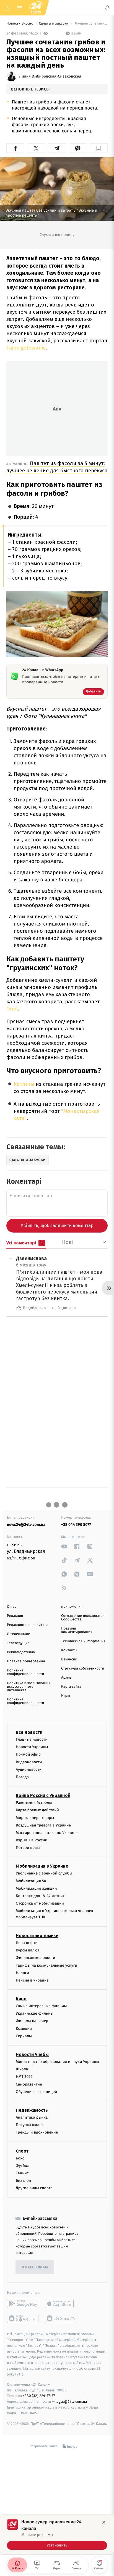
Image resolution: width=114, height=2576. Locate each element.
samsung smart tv (61, 2319)
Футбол (23, 2166)
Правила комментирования (77, 1630)
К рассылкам (35, 2267)
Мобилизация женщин (36, 1888)
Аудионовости (29, 1770)
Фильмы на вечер (32, 2021)
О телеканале (18, 1634)
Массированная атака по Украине (47, 1833)
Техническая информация (83, 1641)
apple (61, 2304)
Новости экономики (37, 1936)
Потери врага (28, 1848)
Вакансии (69, 1659)
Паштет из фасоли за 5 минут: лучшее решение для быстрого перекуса (57, 467)
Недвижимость (32, 2110)
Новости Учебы (32, 2054)
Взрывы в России (32, 1840)
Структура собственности (83, 1669)
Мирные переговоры (35, 1818)
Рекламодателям (21, 1652)
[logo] (36, 8)
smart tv (23, 2319)
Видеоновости (29, 1762)
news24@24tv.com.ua (26, 1525)
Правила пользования (26, 1661)
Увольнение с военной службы (44, 1874)
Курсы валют (28, 1950)
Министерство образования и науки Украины (57, 2062)
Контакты (69, 1650)
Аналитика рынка (32, 2117)
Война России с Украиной (43, 1796)
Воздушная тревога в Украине (43, 1825)
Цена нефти (27, 1943)
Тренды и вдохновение (37, 2133)
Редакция (15, 1616)
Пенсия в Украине (32, 1980)
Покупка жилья (30, 2125)
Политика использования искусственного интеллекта (29, 1687)
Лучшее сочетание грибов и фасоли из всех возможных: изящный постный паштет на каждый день (91, 24)
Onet (12, 1009)
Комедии (24, 2029)
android (23, 2304)
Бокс (20, 2158)
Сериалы (24, 2036)
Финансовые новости (35, 1958)
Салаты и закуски (54, 24)
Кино (21, 1999)
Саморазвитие (29, 2084)
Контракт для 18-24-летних (40, 1896)
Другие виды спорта (34, 2188)
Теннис (22, 2173)
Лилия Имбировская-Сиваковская (50, 76)
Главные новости (32, 1739)
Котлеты (24, 1084)
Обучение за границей (36, 2092)
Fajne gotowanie (26, 348)
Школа (22, 2069)
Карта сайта (71, 1687)
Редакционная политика (28, 1625)
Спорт (22, 2151)
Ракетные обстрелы (34, 1803)
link (64, 1546)
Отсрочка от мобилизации (40, 1904)
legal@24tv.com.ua (71, 2402)
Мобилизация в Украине (42, 1866)
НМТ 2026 (24, 2077)
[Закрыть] (104, 2522)
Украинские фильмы (35, 2014)
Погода (22, 1777)
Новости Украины (32, 1747)
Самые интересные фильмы (41, 2006)
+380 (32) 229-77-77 (39, 2396)
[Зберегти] (99, 148)
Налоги (22, 1973)
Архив (66, 1678)
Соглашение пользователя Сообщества (84, 1618)
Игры (66, 1696)
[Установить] (57, 2534)
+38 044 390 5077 (76, 1525)
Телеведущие (18, 1643)
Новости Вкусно (20, 24)
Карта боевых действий (37, 1810)
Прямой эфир (28, 1755)
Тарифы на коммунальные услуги (46, 1965)
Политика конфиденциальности (25, 1672)
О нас (11, 1607)
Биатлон (23, 2181)
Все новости (29, 1732)
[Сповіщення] (107, 8)
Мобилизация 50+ (32, 1881)
